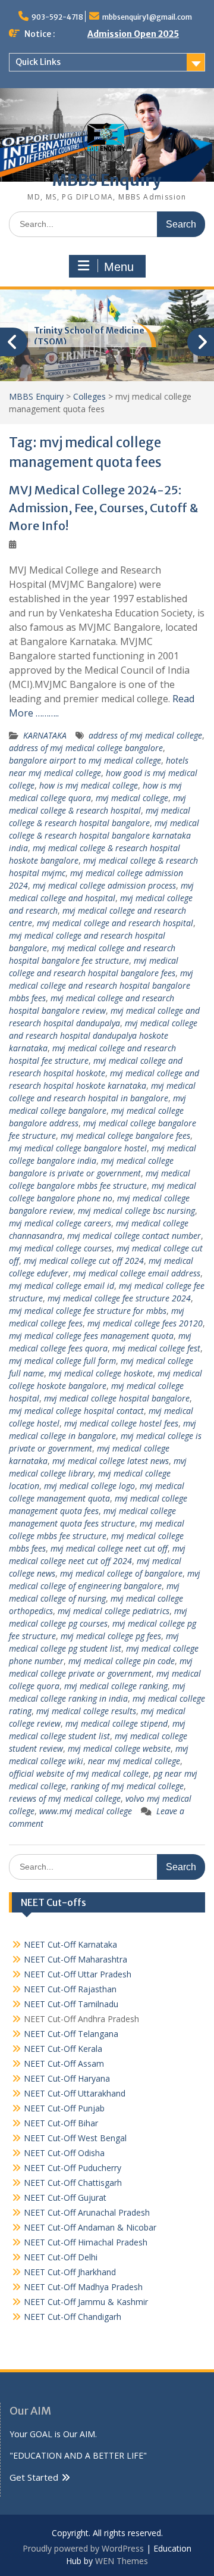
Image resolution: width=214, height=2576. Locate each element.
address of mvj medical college (145, 735)
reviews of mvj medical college (65, 1798)
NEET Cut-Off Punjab (64, 2108)
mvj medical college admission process (104, 885)
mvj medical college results (86, 1711)
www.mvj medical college (86, 1811)
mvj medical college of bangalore (121, 1573)
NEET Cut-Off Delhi (61, 2257)
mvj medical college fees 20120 (145, 1323)
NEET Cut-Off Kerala (63, 2049)
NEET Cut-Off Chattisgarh (73, 2183)
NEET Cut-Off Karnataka (70, 1944)
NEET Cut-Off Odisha (64, 2153)
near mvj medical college (134, 1761)
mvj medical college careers (60, 1223)
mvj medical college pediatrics (114, 1611)
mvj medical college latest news (111, 1461)
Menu (119, 267)
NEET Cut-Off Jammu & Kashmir (86, 2302)
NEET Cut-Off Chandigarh (73, 2317)
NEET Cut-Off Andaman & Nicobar (90, 2227)
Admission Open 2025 (133, 34)
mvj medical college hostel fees (121, 1423)
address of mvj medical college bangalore (86, 748)
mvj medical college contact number (134, 1236)
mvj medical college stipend (117, 1723)
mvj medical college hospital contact (76, 1411)
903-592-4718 (57, 17)
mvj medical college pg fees (111, 1636)
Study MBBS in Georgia (83, 331)
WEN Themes (122, 2561)
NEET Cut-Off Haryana (67, 2078)
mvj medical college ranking (116, 1686)
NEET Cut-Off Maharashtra (75, 1959)
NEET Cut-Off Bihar (61, 2123)
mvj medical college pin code (122, 1661)
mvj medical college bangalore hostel (78, 1148)
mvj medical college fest (156, 1348)
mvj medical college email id (62, 1286)
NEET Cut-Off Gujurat (65, 2197)
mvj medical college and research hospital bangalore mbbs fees (101, 985)
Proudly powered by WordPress (83, 2548)
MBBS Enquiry (107, 180)
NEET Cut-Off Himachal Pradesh (86, 2242)
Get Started (34, 2477)
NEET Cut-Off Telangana (71, 2034)
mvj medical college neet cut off (109, 1548)
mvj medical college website (119, 1748)
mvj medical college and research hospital (115, 923)
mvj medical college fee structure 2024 (119, 1298)
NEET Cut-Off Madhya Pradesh (83, 2287)
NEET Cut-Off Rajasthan (70, 1989)
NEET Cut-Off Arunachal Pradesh (87, 2212)
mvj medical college (132, 798)
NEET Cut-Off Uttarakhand (75, 2093)
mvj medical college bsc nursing (136, 1211)
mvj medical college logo (89, 1486)
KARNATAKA (45, 735)
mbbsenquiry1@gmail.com (147, 17)
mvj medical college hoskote (101, 1373)
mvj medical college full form (62, 1361)
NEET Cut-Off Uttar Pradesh (78, 1974)
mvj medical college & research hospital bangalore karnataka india (104, 835)
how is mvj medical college (89, 785)
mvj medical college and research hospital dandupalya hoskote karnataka (103, 1035)
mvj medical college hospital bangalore (117, 1398)
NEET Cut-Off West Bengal (75, 2138)
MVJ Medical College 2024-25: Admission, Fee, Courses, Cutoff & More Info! (103, 508)
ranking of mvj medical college (127, 1786)
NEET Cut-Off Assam (64, 2063)
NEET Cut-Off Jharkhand (70, 2272)
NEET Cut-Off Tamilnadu (71, 2004)
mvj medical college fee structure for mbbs (88, 1311)
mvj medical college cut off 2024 (84, 1261)
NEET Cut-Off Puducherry (73, 2168)
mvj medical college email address (137, 1273)
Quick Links (38, 62)
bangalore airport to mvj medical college (85, 760)
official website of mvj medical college (79, 1773)
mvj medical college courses (60, 1248)
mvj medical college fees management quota (91, 1336)
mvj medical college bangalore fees (125, 1136)
